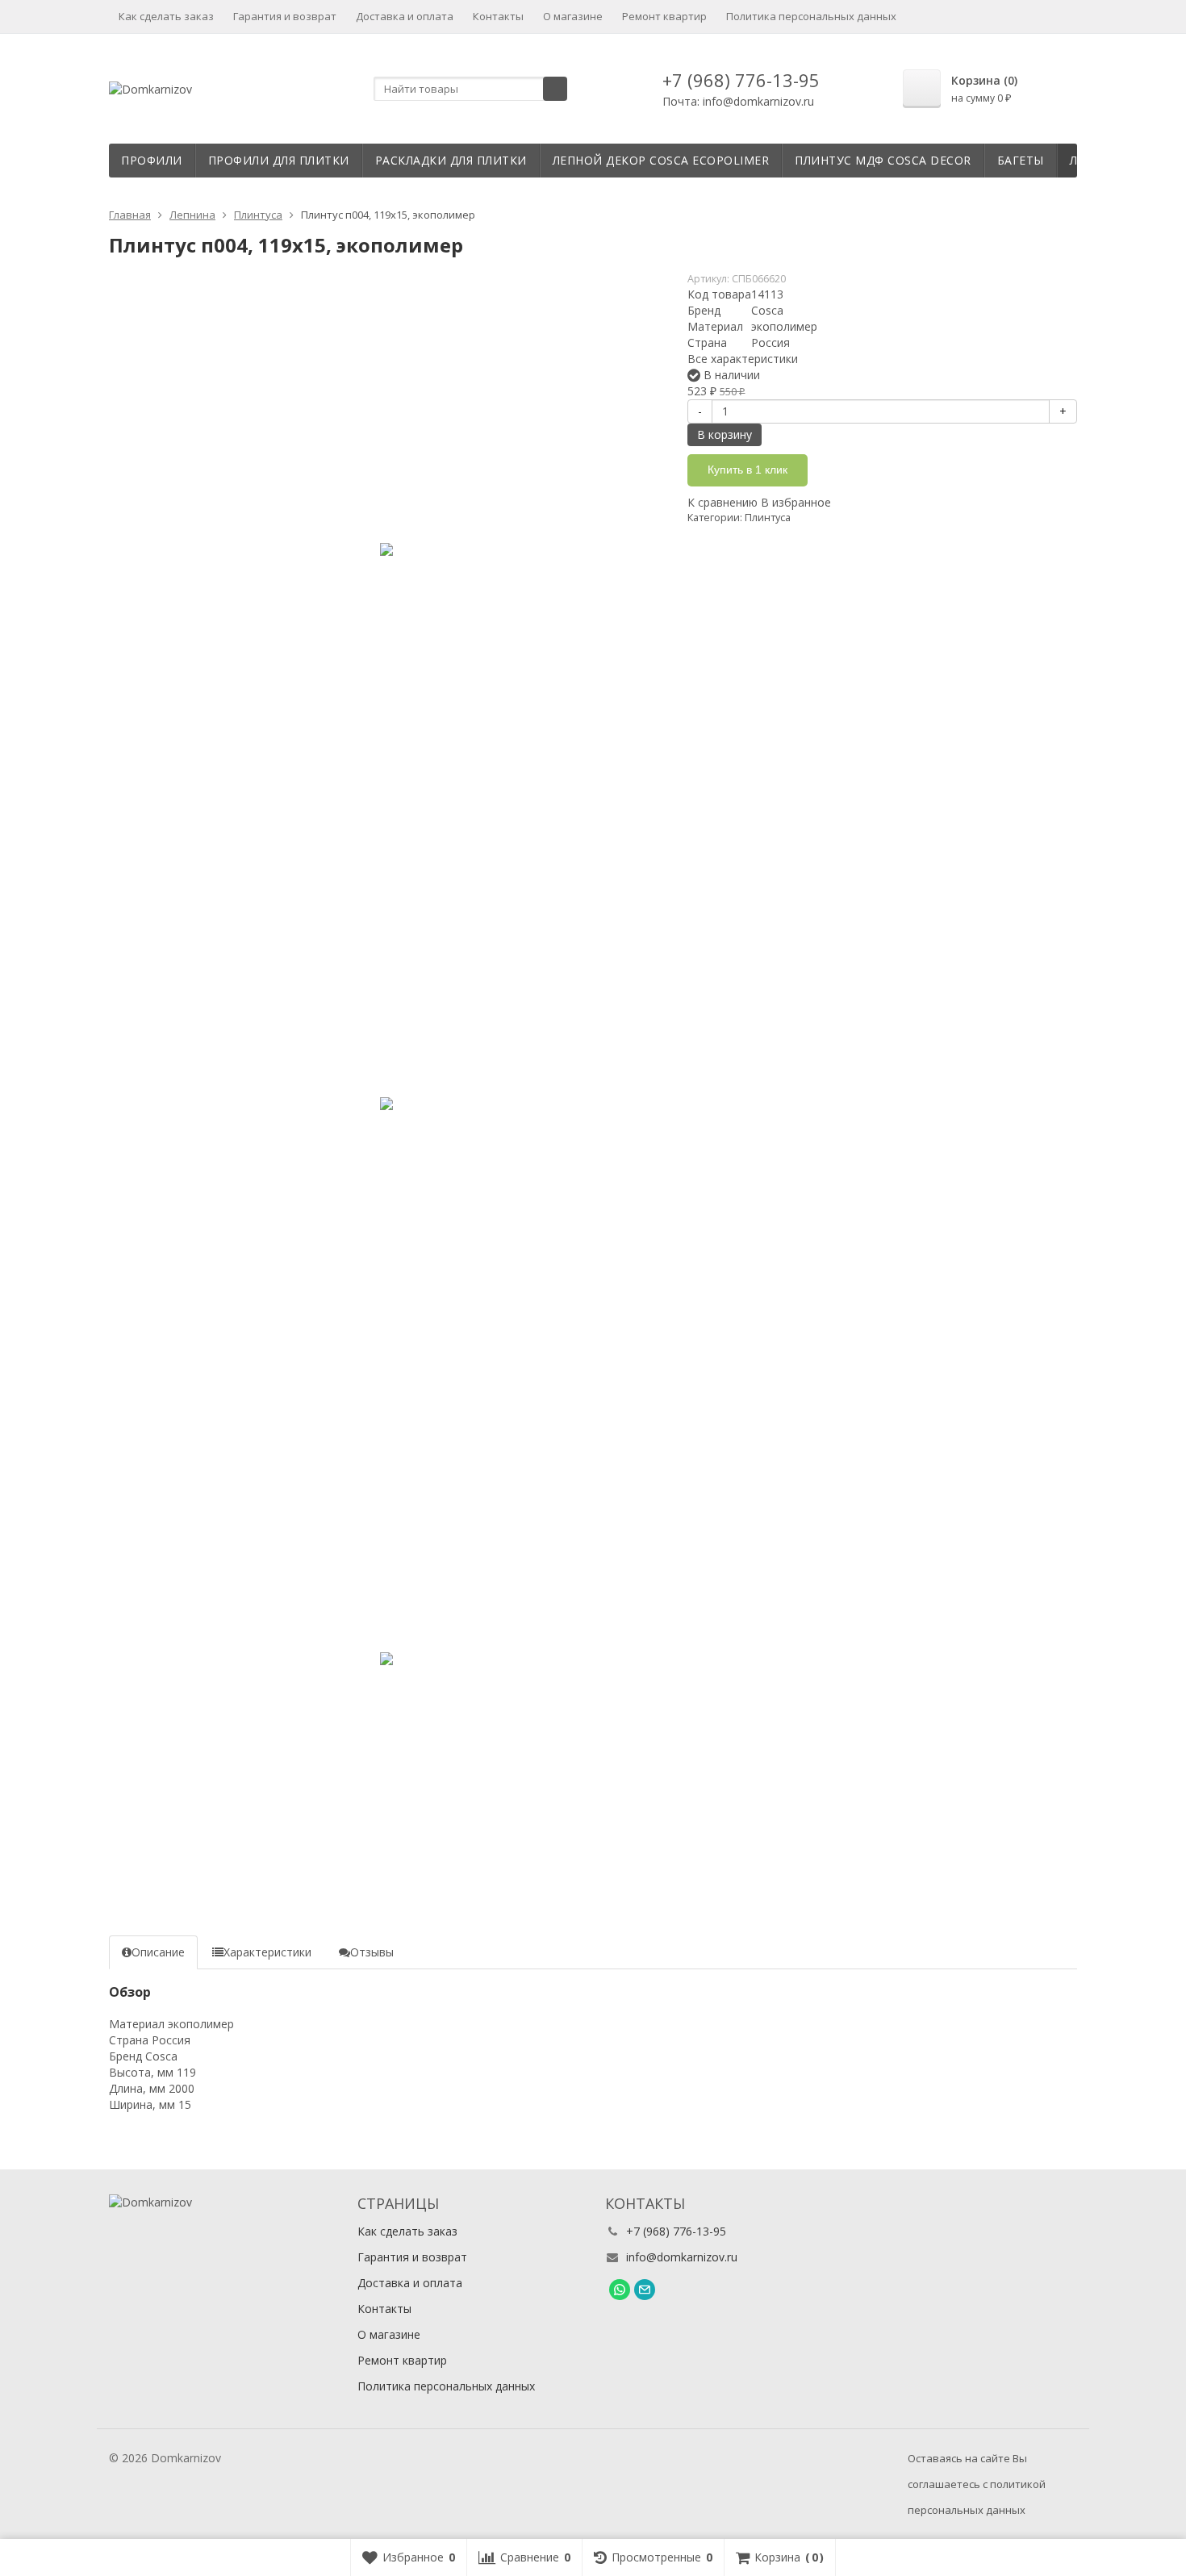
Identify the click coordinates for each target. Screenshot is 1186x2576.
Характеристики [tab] (267, 1952)
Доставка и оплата (405, 16)
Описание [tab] (158, 1952)
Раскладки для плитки (451, 160)
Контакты (498, 16)
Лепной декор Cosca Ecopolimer (661, 160)
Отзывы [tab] (372, 1952)
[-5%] (386, 549)
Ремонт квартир (664, 16)
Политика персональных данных (811, 16)
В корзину (725, 434)
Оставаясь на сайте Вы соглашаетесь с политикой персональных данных (977, 2484)
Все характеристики (743, 359)
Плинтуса (768, 518)
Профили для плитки (279, 160)
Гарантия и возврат (285, 16)
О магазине (573, 16)
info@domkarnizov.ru (682, 2257)
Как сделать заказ (166, 16)
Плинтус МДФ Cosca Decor (883, 160)
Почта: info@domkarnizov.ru (738, 101)
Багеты (1021, 160)
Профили (152, 160)
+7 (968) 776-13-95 (741, 80)
